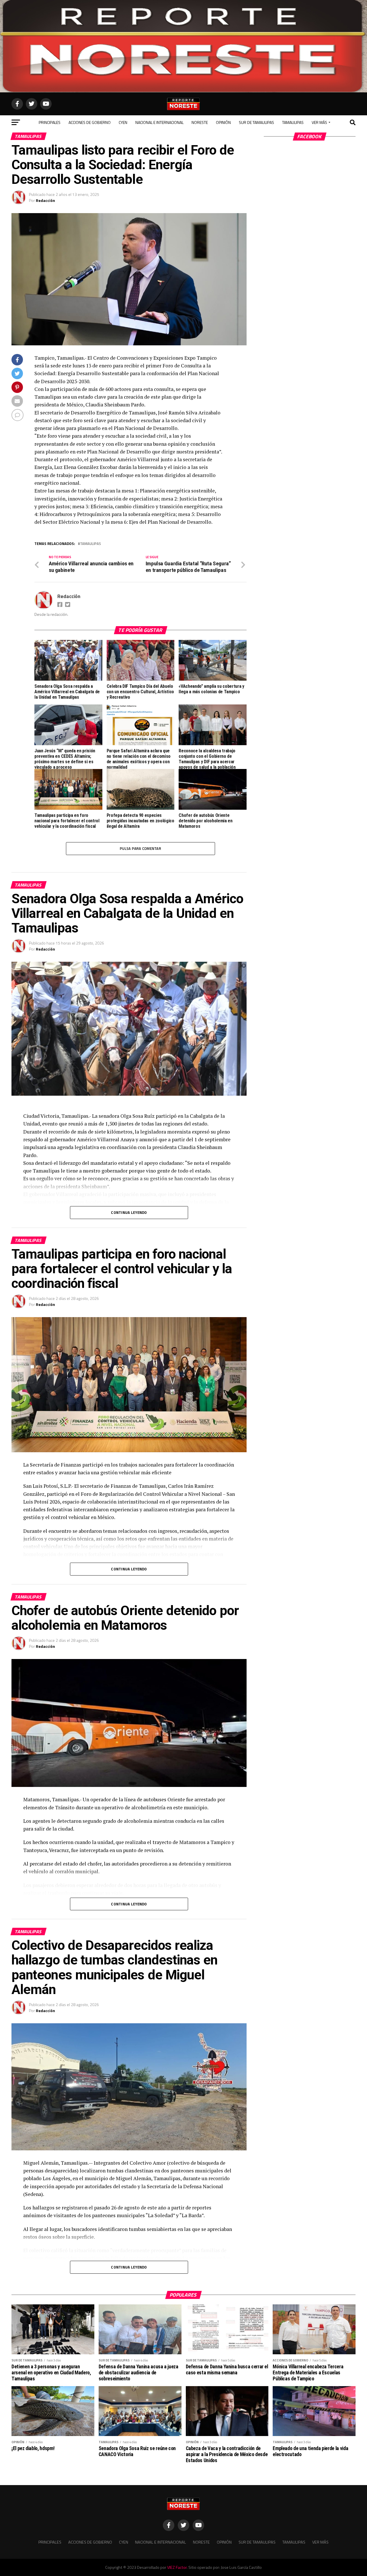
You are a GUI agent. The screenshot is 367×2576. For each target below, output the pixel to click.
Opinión (223, 122)
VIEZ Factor (177, 2567)
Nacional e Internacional (159, 122)
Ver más (319, 122)
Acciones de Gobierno (90, 122)
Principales (50, 122)
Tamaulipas (293, 122)
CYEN (123, 122)
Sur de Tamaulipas (256, 122)
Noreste (200, 122)
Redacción (45, 200)
